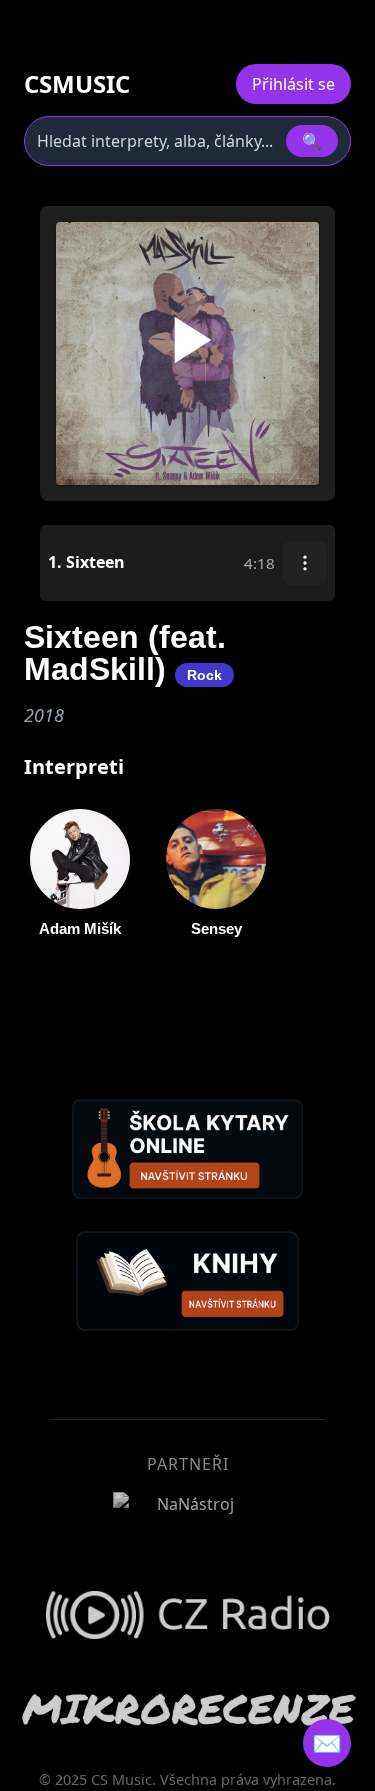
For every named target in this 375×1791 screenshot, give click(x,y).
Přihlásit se (293, 84)
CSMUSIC (77, 84)
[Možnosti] (305, 563)
